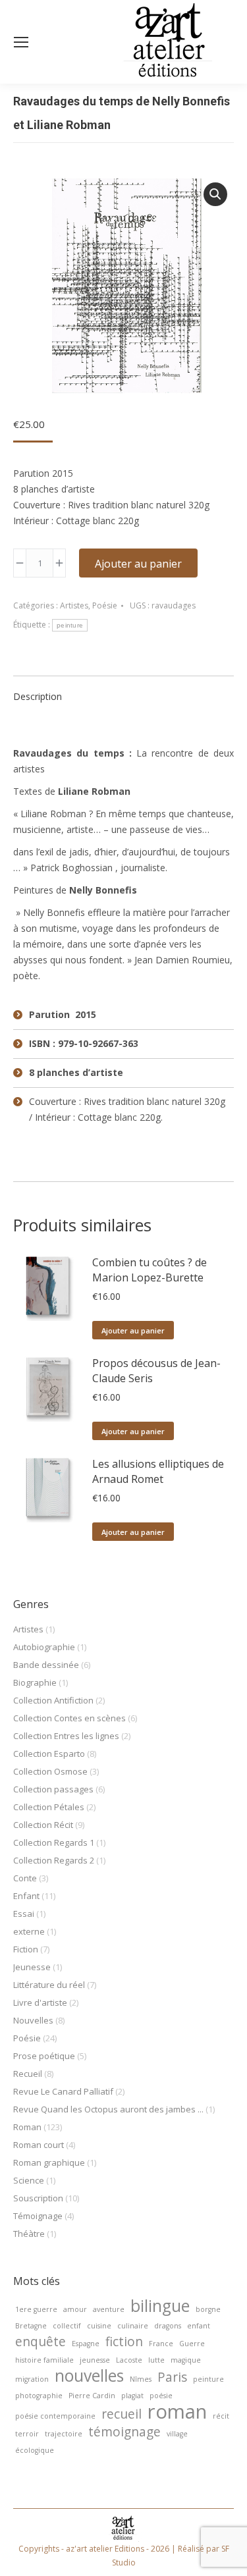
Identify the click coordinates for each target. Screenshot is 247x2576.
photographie (39, 2396)
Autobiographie (44, 1647)
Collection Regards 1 (54, 1842)
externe (29, 1931)
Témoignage (38, 2216)
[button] (215, 194)
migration (32, 2379)
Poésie (105, 605)
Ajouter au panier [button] (133, 1330)
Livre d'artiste (40, 2002)
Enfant (26, 1896)
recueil (122, 2414)
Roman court (39, 2145)
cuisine (99, 2326)
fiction (124, 2342)
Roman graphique (49, 2162)
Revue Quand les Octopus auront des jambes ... (108, 2109)
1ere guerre (36, 2309)
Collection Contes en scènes (69, 1718)
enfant (199, 2326)
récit (221, 2416)
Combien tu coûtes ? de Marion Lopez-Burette (150, 1270)
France (161, 2344)
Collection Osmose (50, 1771)
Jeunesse (32, 1967)
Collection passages (53, 1789)
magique (186, 2360)
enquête (41, 2342)
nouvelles (89, 2376)
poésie (161, 2396)
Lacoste (129, 2360)
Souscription (38, 2198)
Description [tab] (38, 696)
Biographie (35, 1682)
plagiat (132, 2396)
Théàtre (29, 2234)
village (177, 2434)
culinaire (133, 2326)
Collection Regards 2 (54, 1860)
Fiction (26, 1949)
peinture (70, 625)
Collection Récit (43, 1825)
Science (29, 2180)
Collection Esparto (49, 1754)
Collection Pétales (49, 1807)
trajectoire (64, 2434)
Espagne (86, 2344)
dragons (168, 2326)
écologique (35, 2450)
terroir (27, 2434)
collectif (67, 2326)
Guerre (192, 2344)
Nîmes (141, 2379)
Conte (25, 1878)
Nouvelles (33, 2020)
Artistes (74, 605)
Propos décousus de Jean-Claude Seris (156, 1371)
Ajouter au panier (138, 564)
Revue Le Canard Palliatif (63, 2091)
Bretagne (31, 2326)
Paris (172, 2377)
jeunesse (95, 2360)
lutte (156, 2360)
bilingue (160, 2306)
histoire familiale (44, 2360)
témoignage (124, 2432)
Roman (27, 2127)
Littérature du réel (49, 1985)
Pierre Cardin (92, 2396)
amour (75, 2309)
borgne (208, 2309)
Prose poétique (44, 2056)
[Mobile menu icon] (21, 42)
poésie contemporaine (55, 2416)
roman (177, 2411)
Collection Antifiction (53, 1700)
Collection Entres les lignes (66, 1736)
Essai (24, 1914)
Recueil (28, 2074)
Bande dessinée (46, 1665)
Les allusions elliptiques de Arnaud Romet (158, 1471)
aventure (109, 2309)
